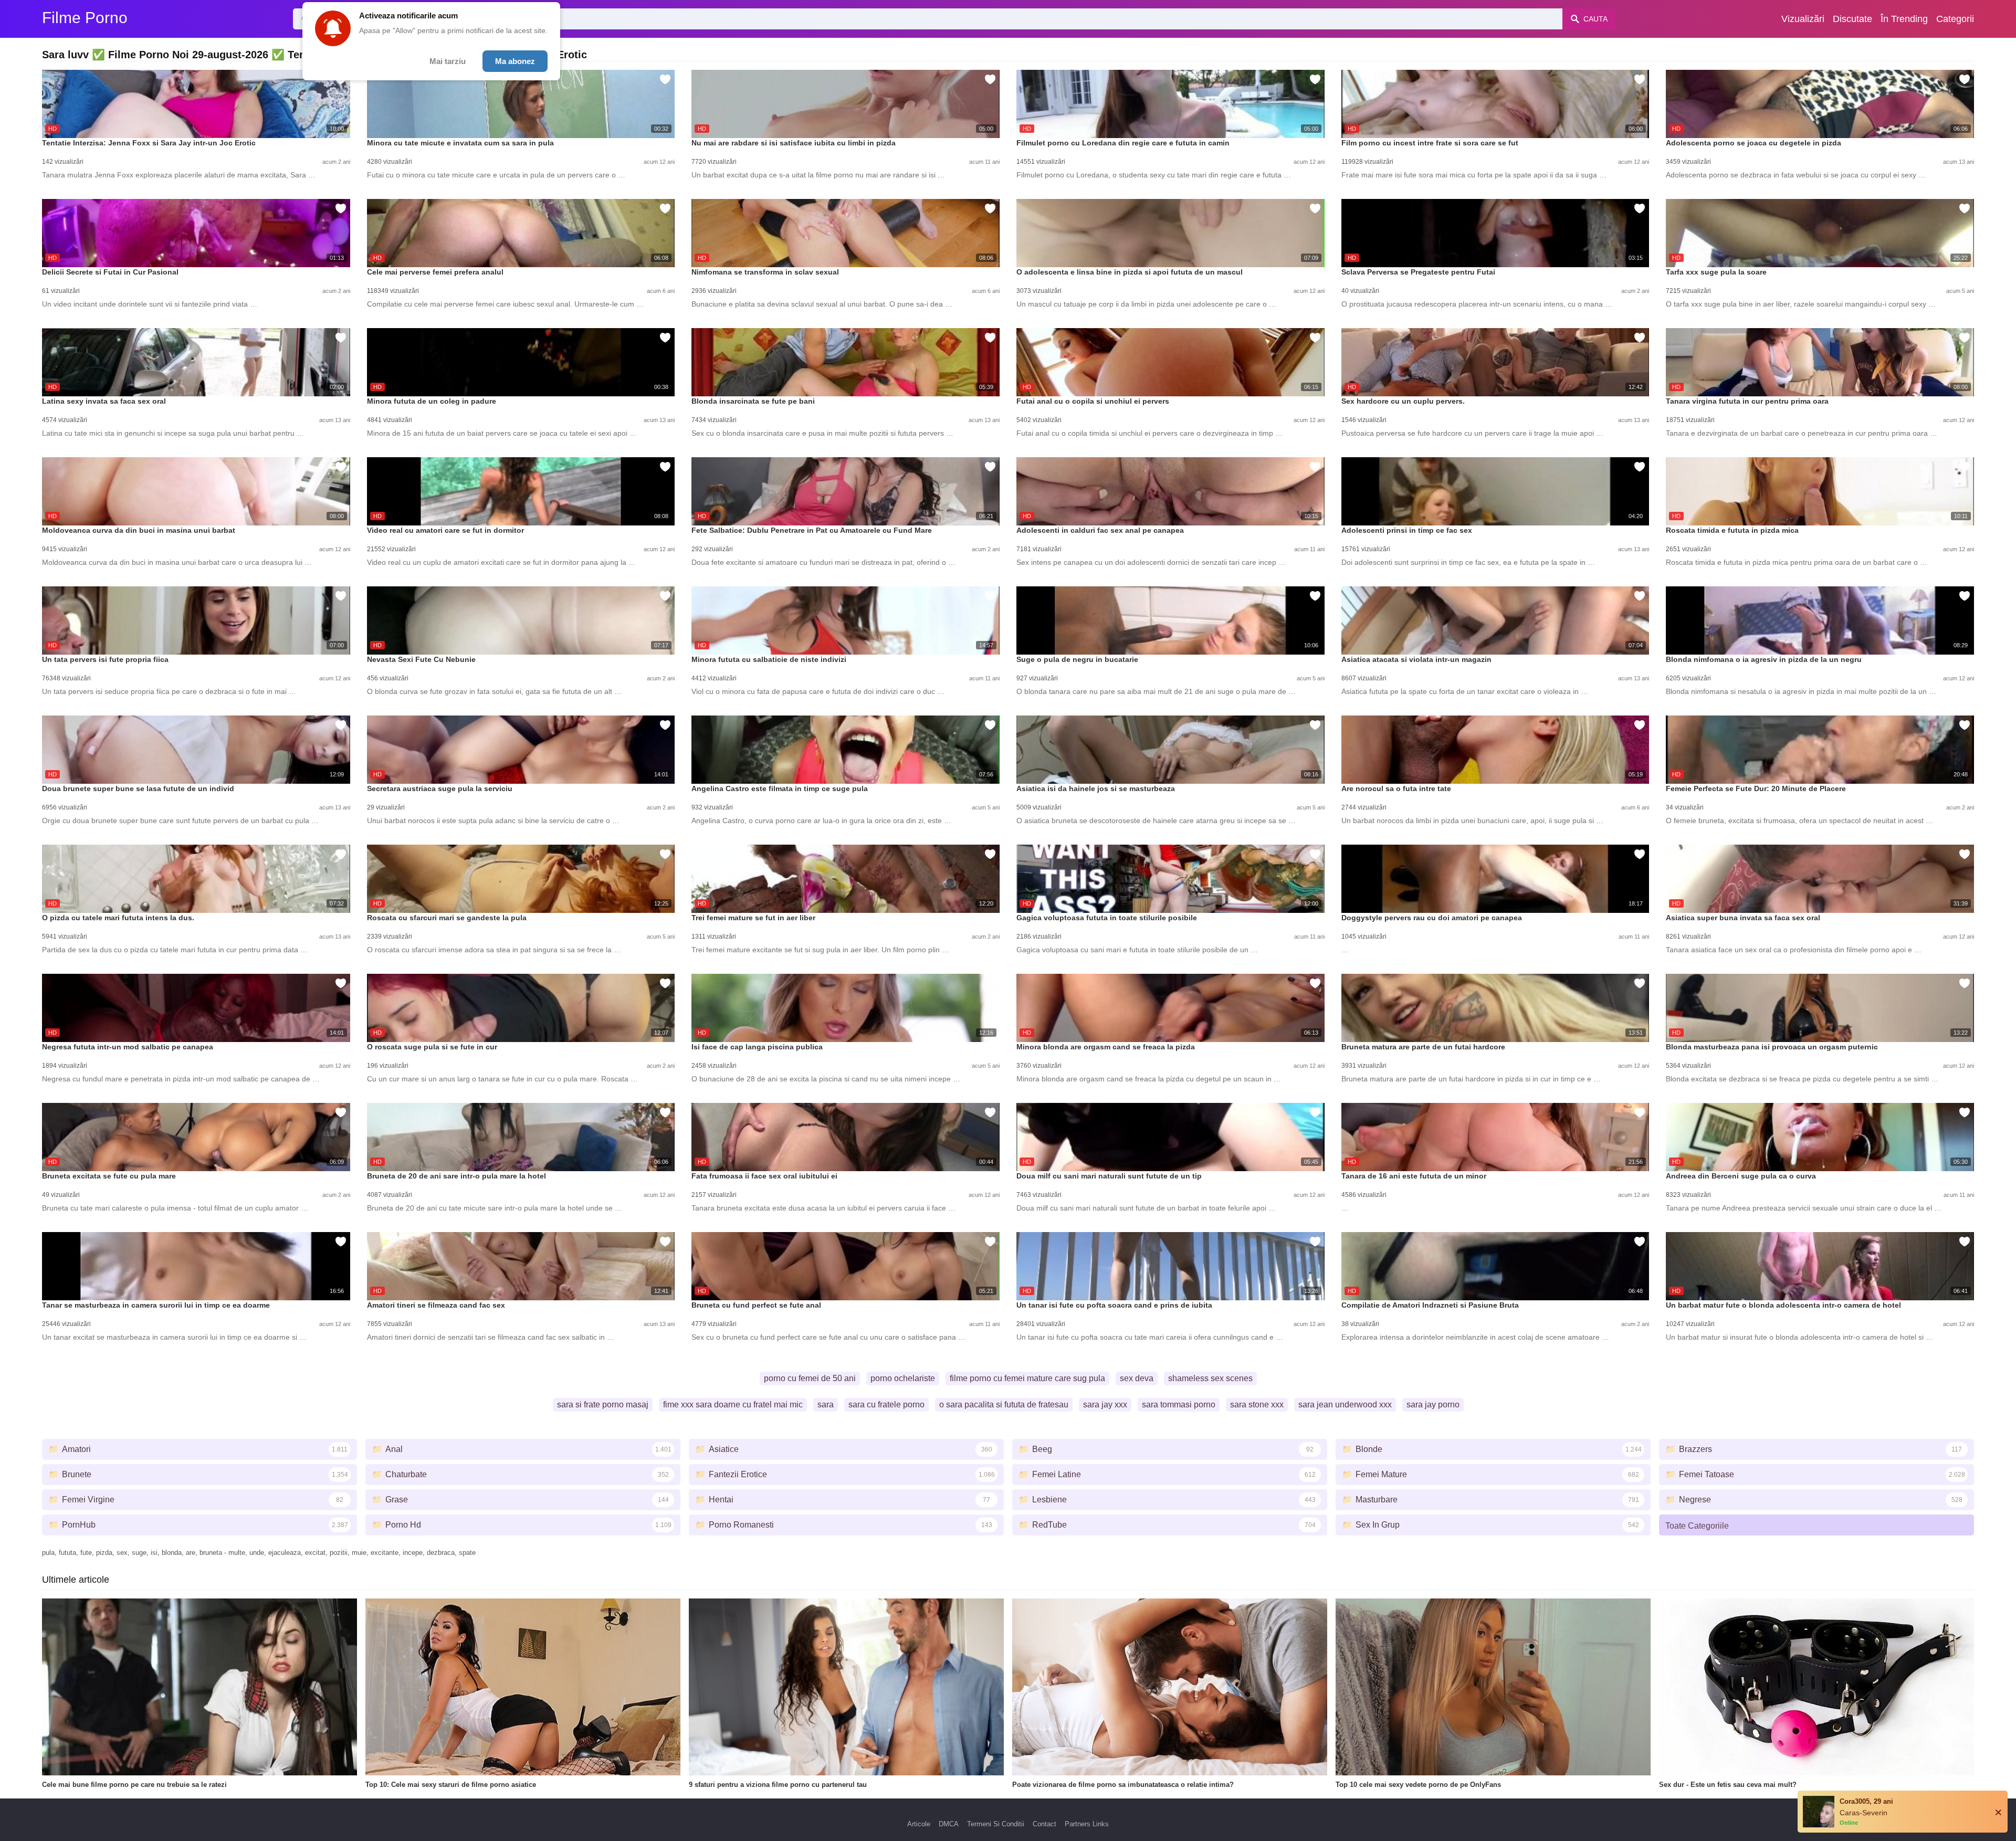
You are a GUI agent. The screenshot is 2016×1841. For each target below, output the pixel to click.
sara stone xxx (1257, 1405)
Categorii (1955, 19)
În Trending (1904, 19)
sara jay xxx (1105, 1405)
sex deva (1137, 1378)
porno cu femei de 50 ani (810, 1378)
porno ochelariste (903, 1378)
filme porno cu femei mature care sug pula (1027, 1378)
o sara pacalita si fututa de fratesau (1004, 1405)
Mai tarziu (448, 61)
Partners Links (1087, 1824)
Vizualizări (1803, 19)
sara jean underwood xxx (1345, 1405)
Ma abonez (515, 61)
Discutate (1852, 19)
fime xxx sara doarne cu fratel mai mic (733, 1405)
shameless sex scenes (1210, 1378)
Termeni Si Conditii (996, 1824)
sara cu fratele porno (886, 1405)
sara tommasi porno (1179, 1405)
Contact (1044, 1824)
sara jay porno (1433, 1405)
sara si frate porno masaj (603, 1405)
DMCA (949, 1824)
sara (826, 1405)
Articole (919, 1824)
